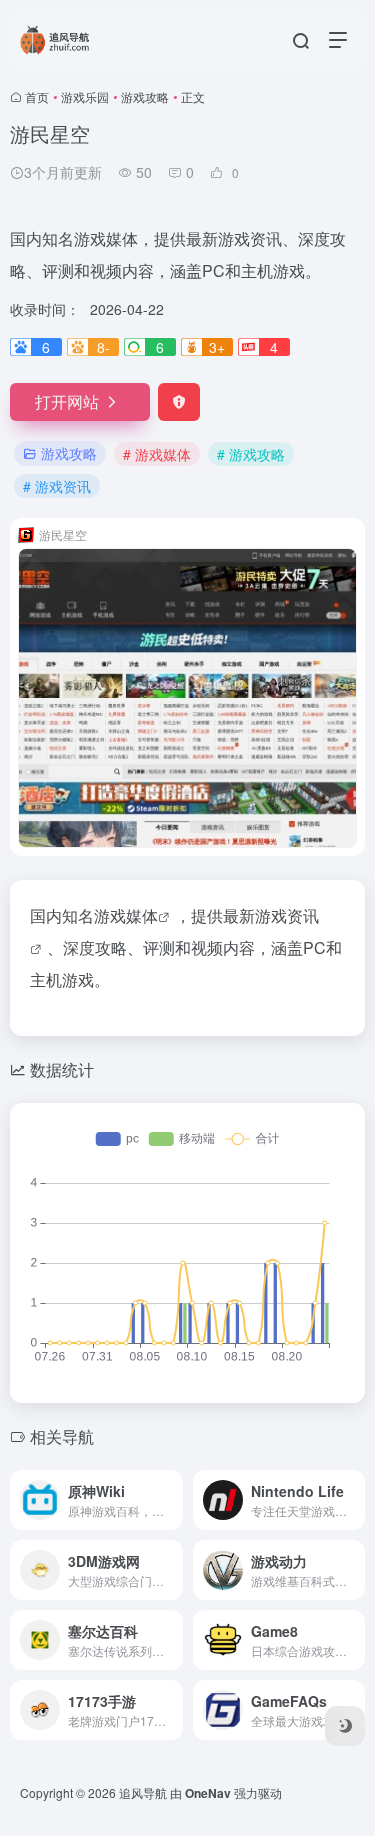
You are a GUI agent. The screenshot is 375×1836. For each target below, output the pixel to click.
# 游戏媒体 (157, 454)
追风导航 (143, 1792)
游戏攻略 (145, 96)
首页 (37, 96)
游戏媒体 (126, 915)
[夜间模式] (345, 1726)
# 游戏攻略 (251, 454)
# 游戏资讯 (57, 486)
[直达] (172, 1500)
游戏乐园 (85, 96)
